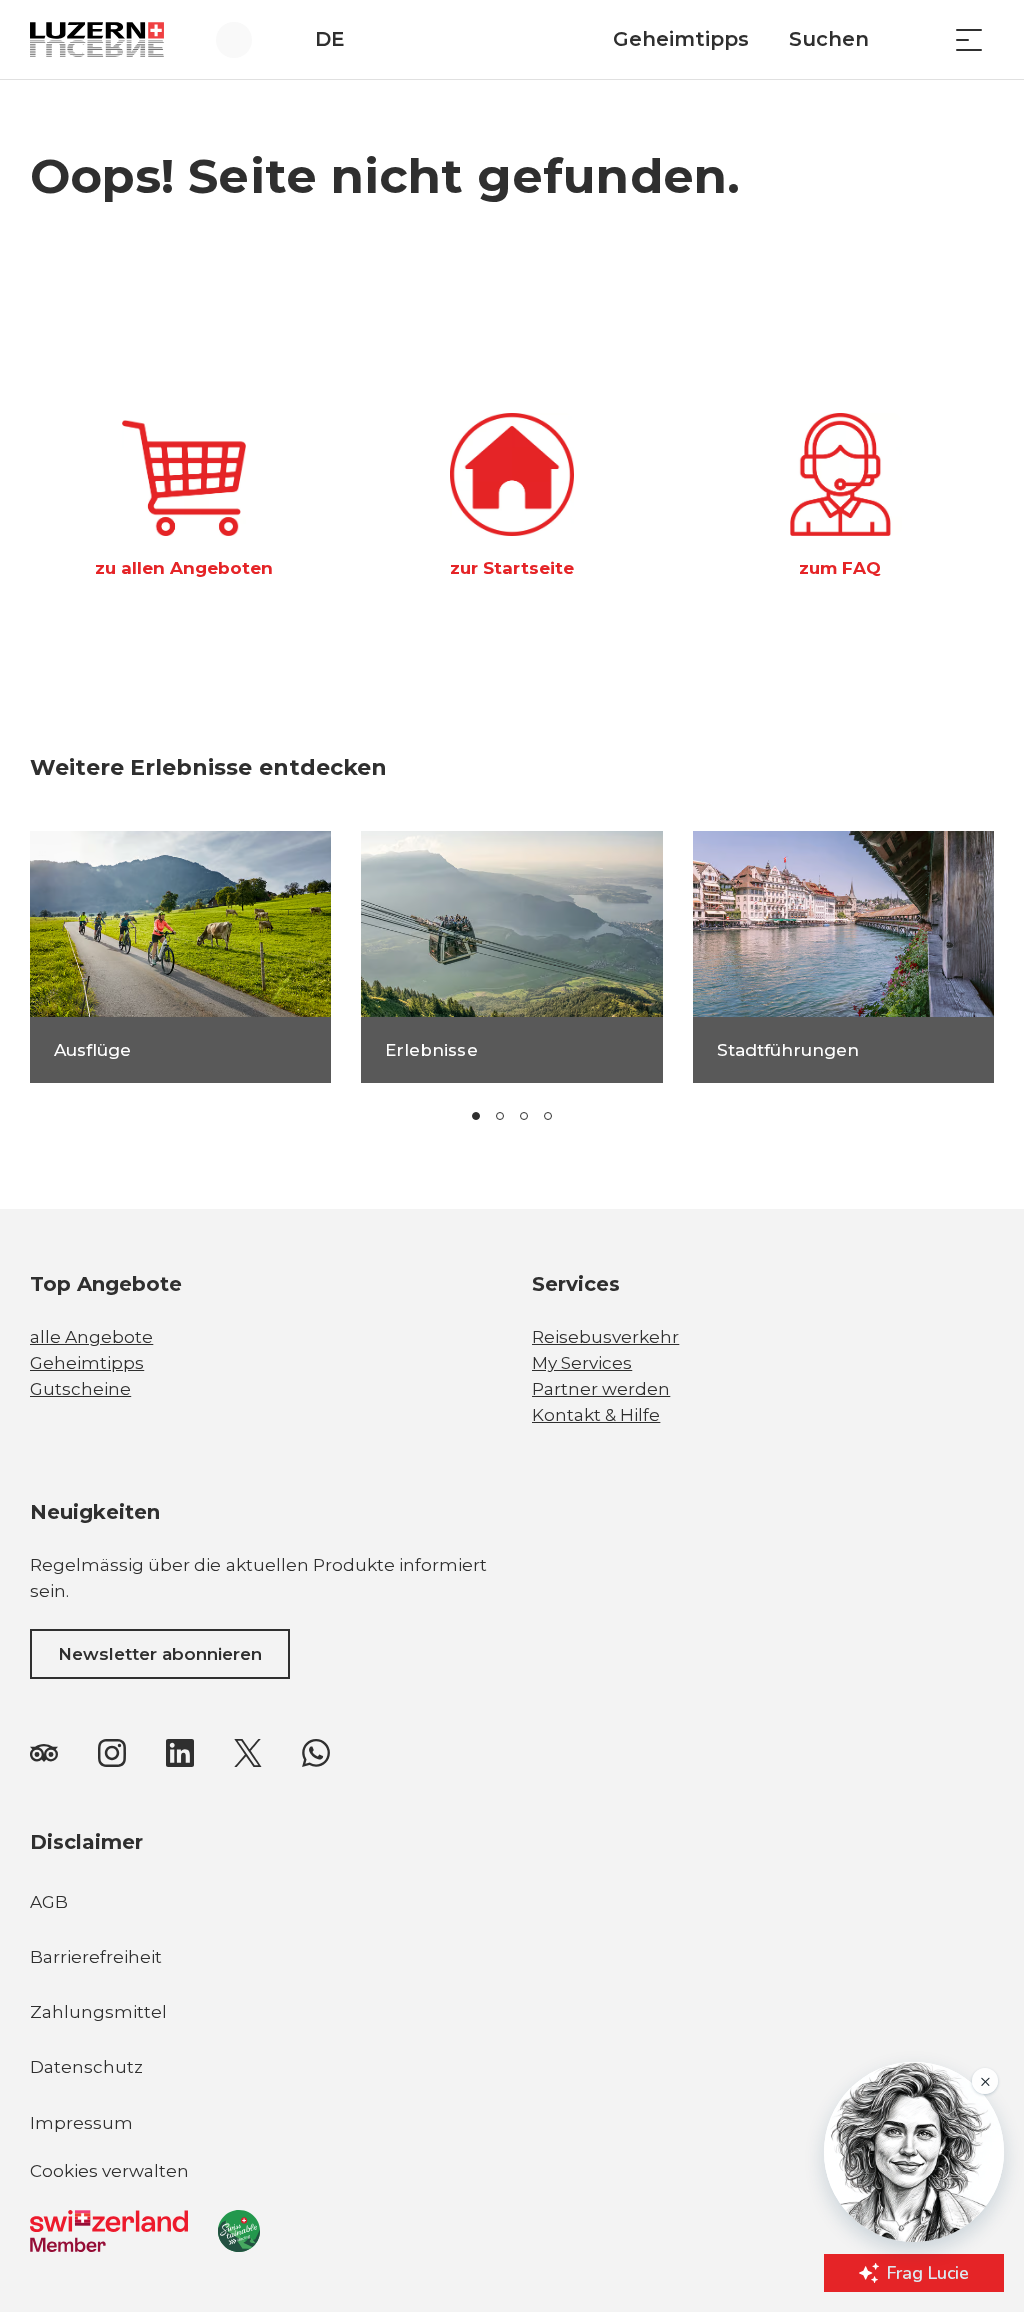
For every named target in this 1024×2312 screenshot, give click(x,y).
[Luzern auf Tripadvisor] (44, 1753)
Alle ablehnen (531, 2166)
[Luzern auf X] (248, 1753)
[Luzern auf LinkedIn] (180, 1753)
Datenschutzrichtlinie (136, 2192)
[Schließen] (606, 2058)
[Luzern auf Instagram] (112, 1753)
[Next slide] (640, 1116)
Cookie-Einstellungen (531, 2221)
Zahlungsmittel (98, 2012)
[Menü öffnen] (969, 39)
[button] (476, 1116)
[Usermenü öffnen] (245, 39)
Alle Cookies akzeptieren (531, 2110)
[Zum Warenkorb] (919, 39)
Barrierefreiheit (96, 1957)
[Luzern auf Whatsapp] (316, 1753)
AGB (49, 1902)
